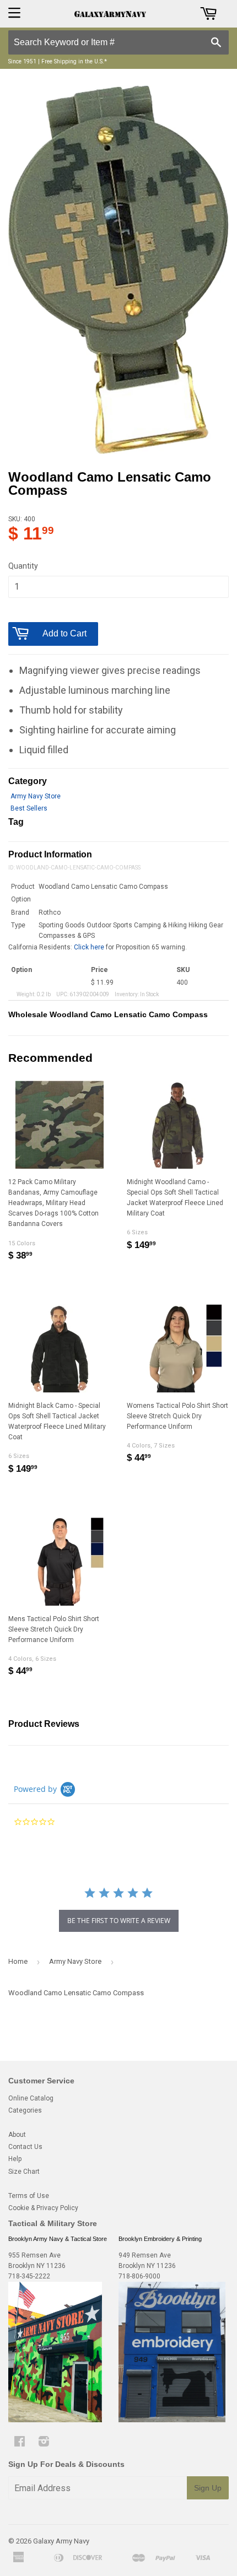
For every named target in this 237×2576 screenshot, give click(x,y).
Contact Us (25, 2147)
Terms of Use (29, 2196)
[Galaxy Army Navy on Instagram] (44, 2443)
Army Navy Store (36, 796)
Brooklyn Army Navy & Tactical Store (58, 2239)
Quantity (23, 566)
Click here (89, 947)
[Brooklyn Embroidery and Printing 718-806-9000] (172, 2420)
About (17, 2135)
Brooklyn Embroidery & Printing (160, 2239)
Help (15, 2159)
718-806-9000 (139, 2276)
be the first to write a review (119, 1921)
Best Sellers (29, 808)
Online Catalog (31, 2098)
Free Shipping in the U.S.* (74, 61)
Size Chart (24, 2172)
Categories (25, 2110)
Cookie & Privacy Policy (43, 2208)
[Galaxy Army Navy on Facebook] (20, 2443)
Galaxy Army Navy (61, 2541)
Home (18, 1961)
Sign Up (208, 2488)
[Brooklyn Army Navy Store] (55, 2420)
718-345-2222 (29, 2276)
